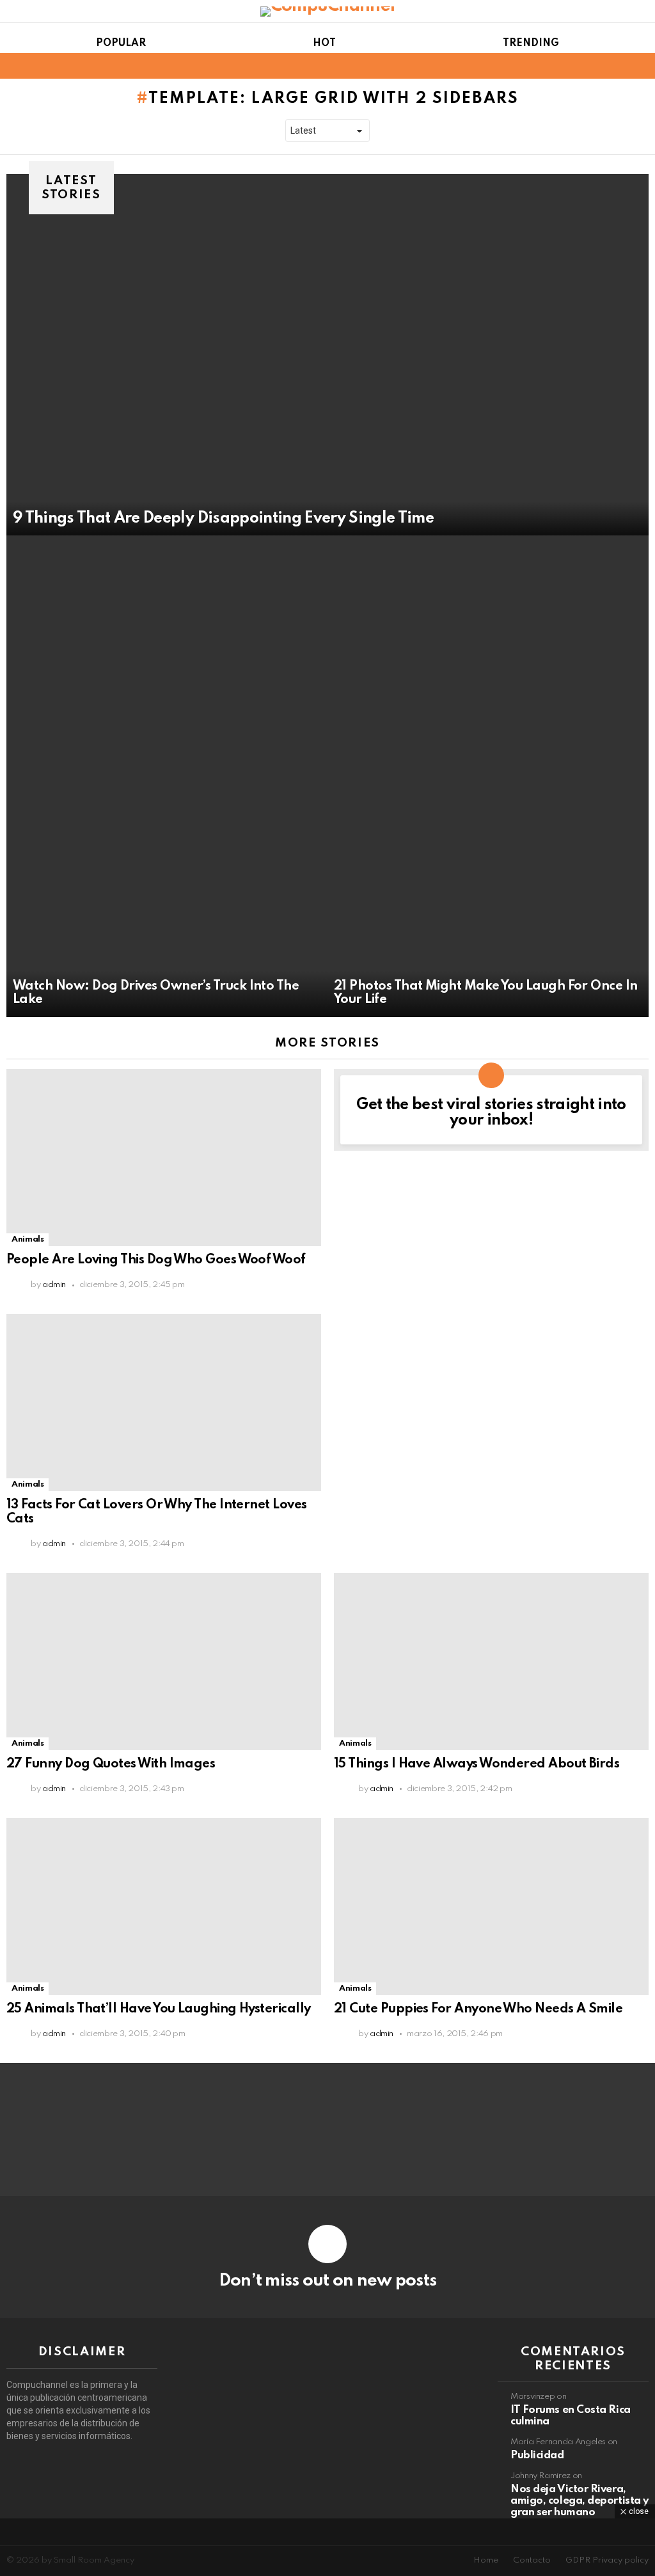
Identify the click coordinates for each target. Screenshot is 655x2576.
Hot (324, 43)
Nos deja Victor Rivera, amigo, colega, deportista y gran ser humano (580, 2501)
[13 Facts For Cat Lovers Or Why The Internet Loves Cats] (164, 1403)
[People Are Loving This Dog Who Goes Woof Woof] (164, 1158)
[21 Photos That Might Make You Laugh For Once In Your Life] (488, 776)
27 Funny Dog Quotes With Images (111, 1764)
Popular (121, 43)
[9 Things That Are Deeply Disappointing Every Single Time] (327, 355)
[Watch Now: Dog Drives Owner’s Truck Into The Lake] (167, 776)
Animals (28, 1239)
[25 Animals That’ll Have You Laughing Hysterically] (164, 1907)
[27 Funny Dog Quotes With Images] (164, 1662)
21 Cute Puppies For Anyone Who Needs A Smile (478, 2009)
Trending (531, 43)
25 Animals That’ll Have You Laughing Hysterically (159, 2009)
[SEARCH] (641, 66)
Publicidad (537, 2455)
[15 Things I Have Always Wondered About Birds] (491, 1662)
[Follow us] (619, 66)
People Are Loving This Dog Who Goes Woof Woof (156, 1260)
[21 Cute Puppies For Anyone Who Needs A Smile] (491, 1907)
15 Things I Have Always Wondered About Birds (477, 1764)
